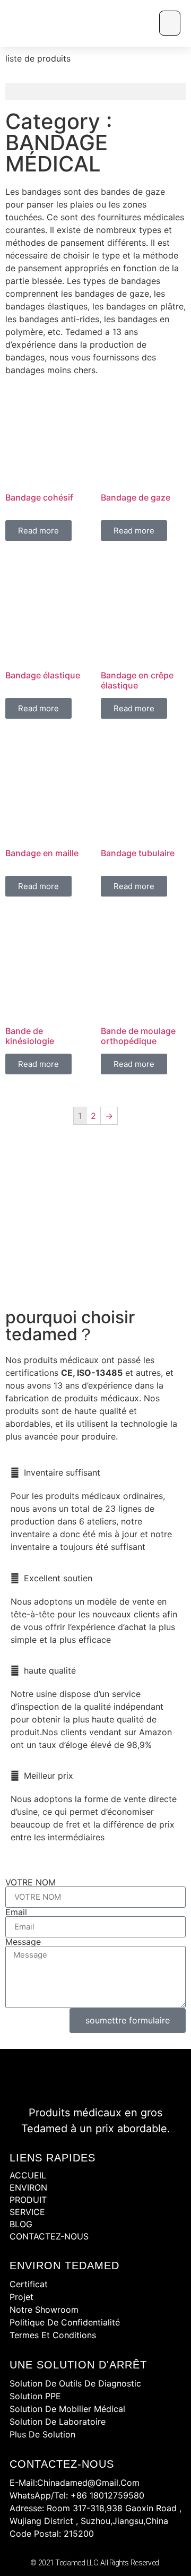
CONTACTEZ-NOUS (49, 2236)
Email (16, 1912)
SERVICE (27, 2212)
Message (23, 1942)
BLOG (21, 2224)
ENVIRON (28, 2187)
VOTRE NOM (31, 1882)
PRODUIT (28, 2200)
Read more (38, 531)
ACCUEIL (28, 2175)
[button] (170, 23)
